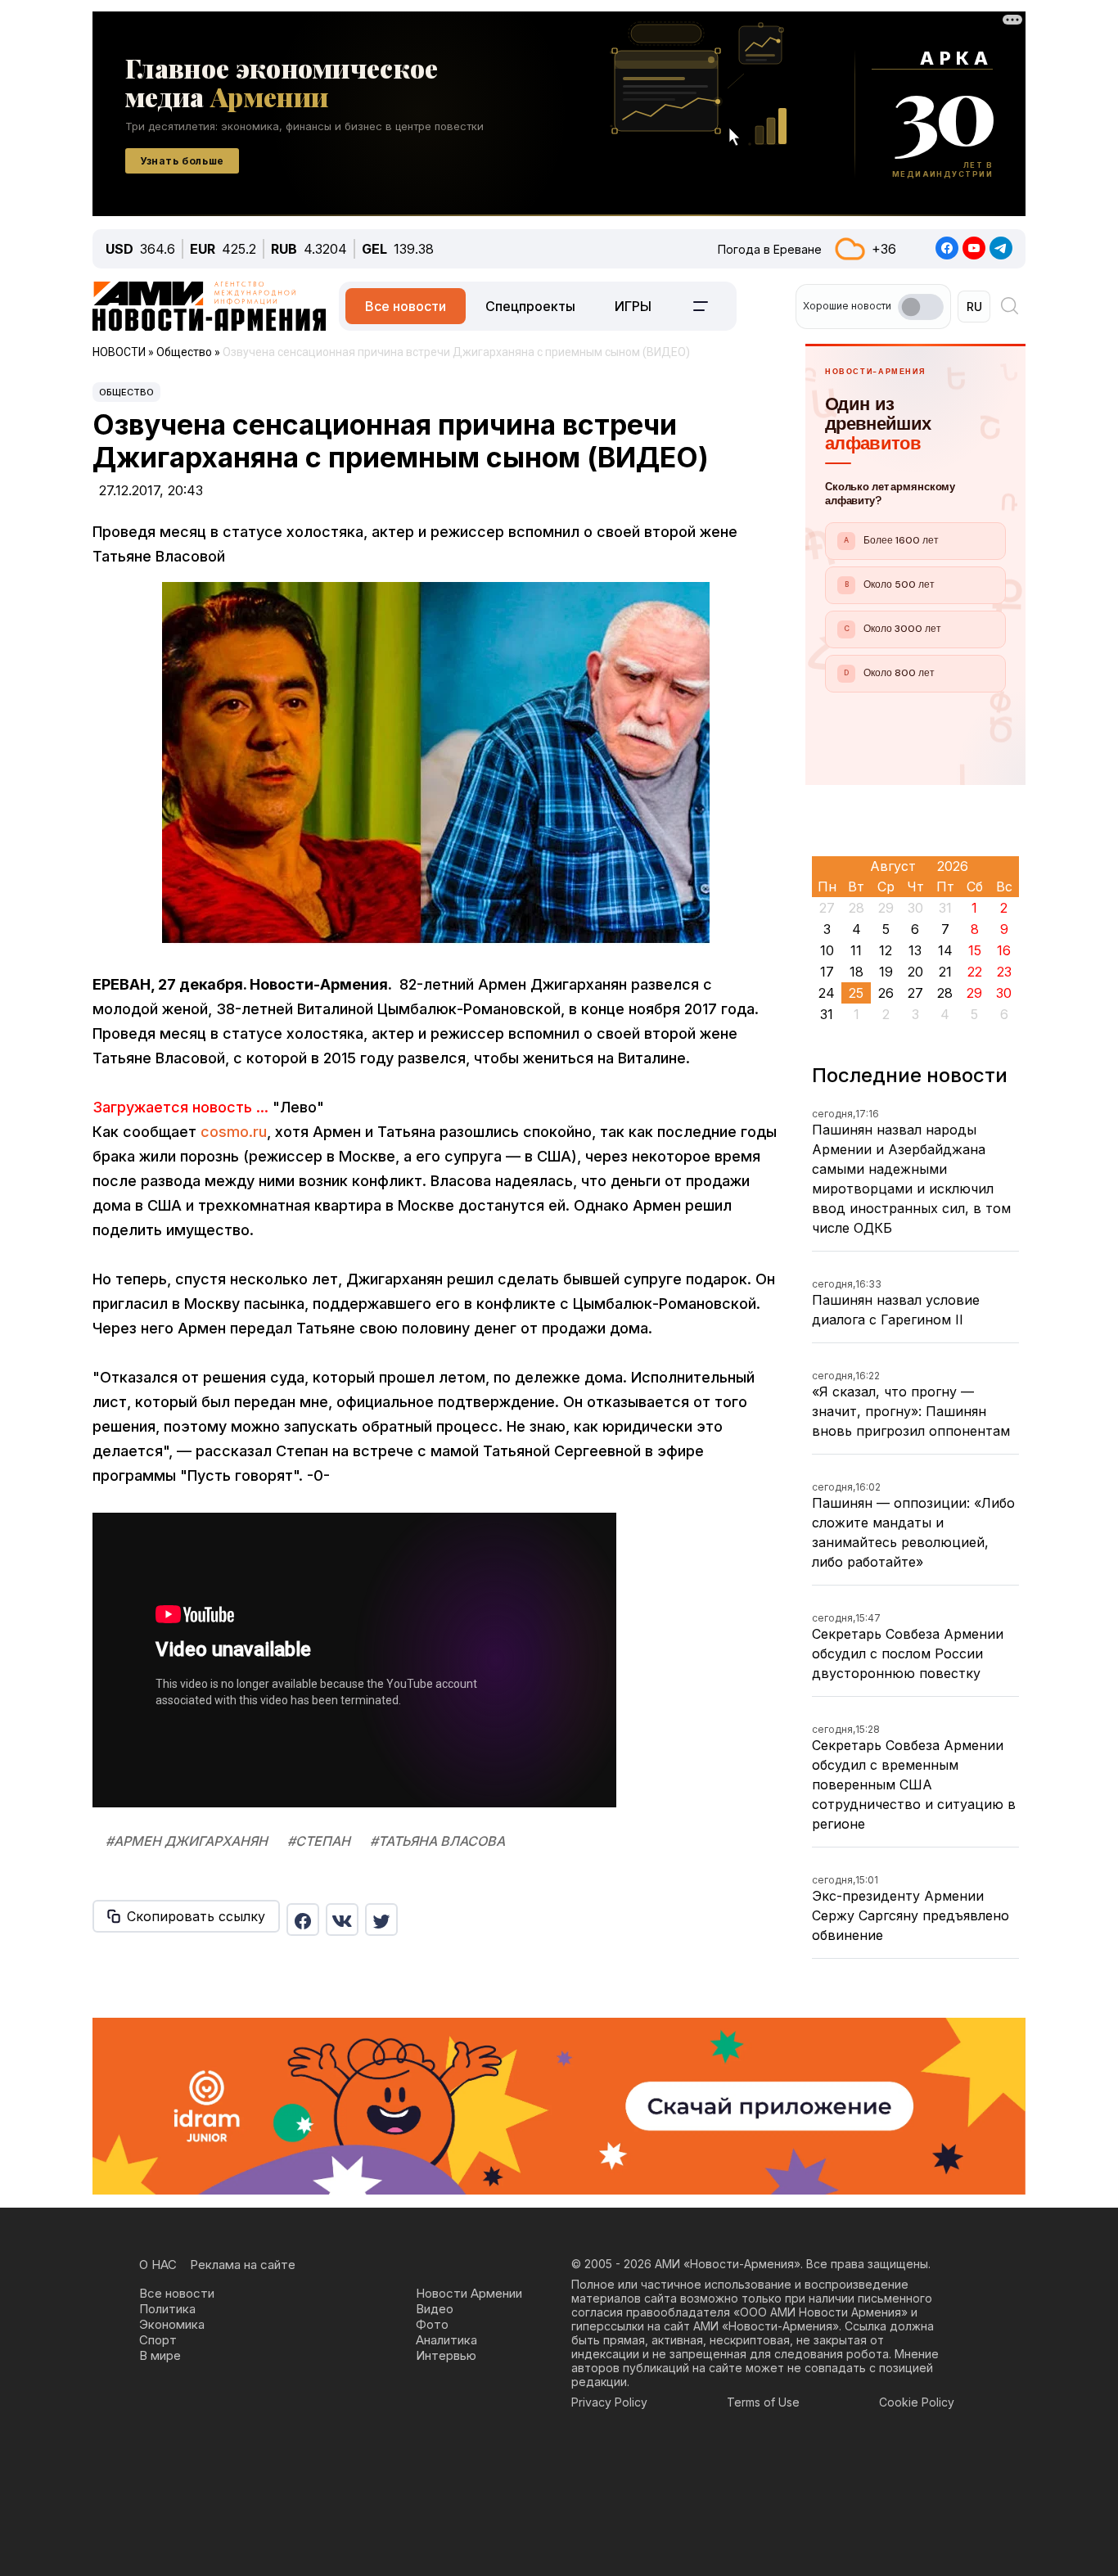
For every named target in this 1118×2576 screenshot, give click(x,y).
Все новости (406, 306)
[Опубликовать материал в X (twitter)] (381, 1920)
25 (856, 993)
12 (886, 950)
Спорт (158, 2340)
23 (1004, 972)
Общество (126, 392)
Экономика (172, 2324)
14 (945, 950)
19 (886, 972)
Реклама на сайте (243, 2265)
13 (915, 950)
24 (827, 993)
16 (1004, 950)
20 (915, 972)
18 (857, 972)
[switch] (921, 307)
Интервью (446, 2355)
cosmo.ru (234, 1132)
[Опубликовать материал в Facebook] (303, 1920)
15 (975, 950)
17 (827, 972)
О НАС (158, 2265)
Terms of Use (763, 2402)
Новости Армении (469, 2293)
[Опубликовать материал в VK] (342, 1920)
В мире (160, 2355)
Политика (167, 2309)
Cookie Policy (917, 2402)
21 (945, 972)
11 (856, 950)
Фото (432, 2324)
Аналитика (446, 2340)
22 (975, 972)
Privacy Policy (609, 2402)
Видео (435, 2309)
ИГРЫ (633, 306)
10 (827, 950)
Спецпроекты (530, 306)
